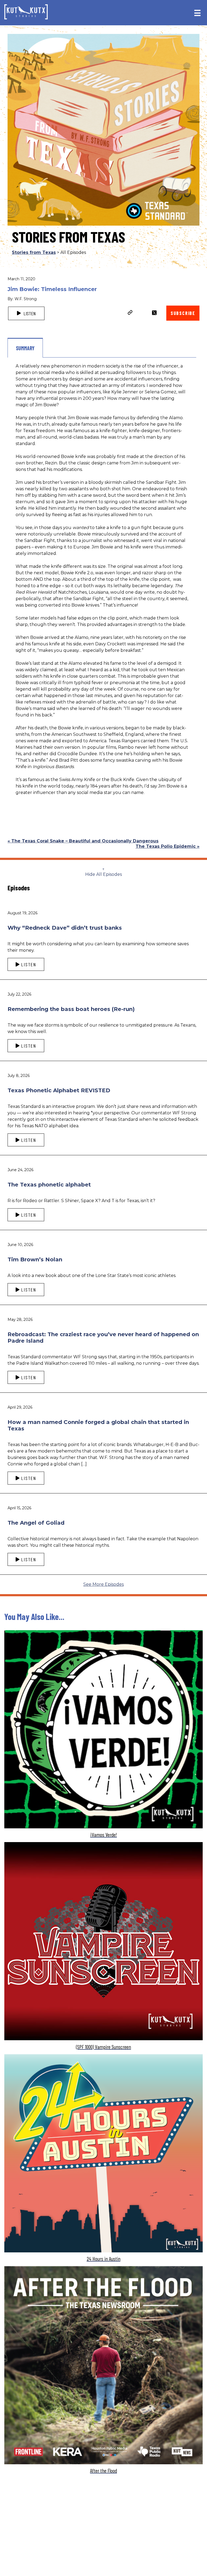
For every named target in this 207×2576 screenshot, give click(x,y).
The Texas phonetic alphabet (49, 1185)
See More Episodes (103, 1584)
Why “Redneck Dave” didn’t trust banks (65, 928)
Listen (29, 313)
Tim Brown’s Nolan (35, 1259)
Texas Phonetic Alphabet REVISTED (59, 1090)
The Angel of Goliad (36, 1523)
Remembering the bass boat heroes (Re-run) (71, 1009)
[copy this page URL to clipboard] (130, 313)
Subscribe (183, 313)
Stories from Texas (34, 252)
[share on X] (154, 313)
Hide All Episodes (103, 874)
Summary (25, 348)
